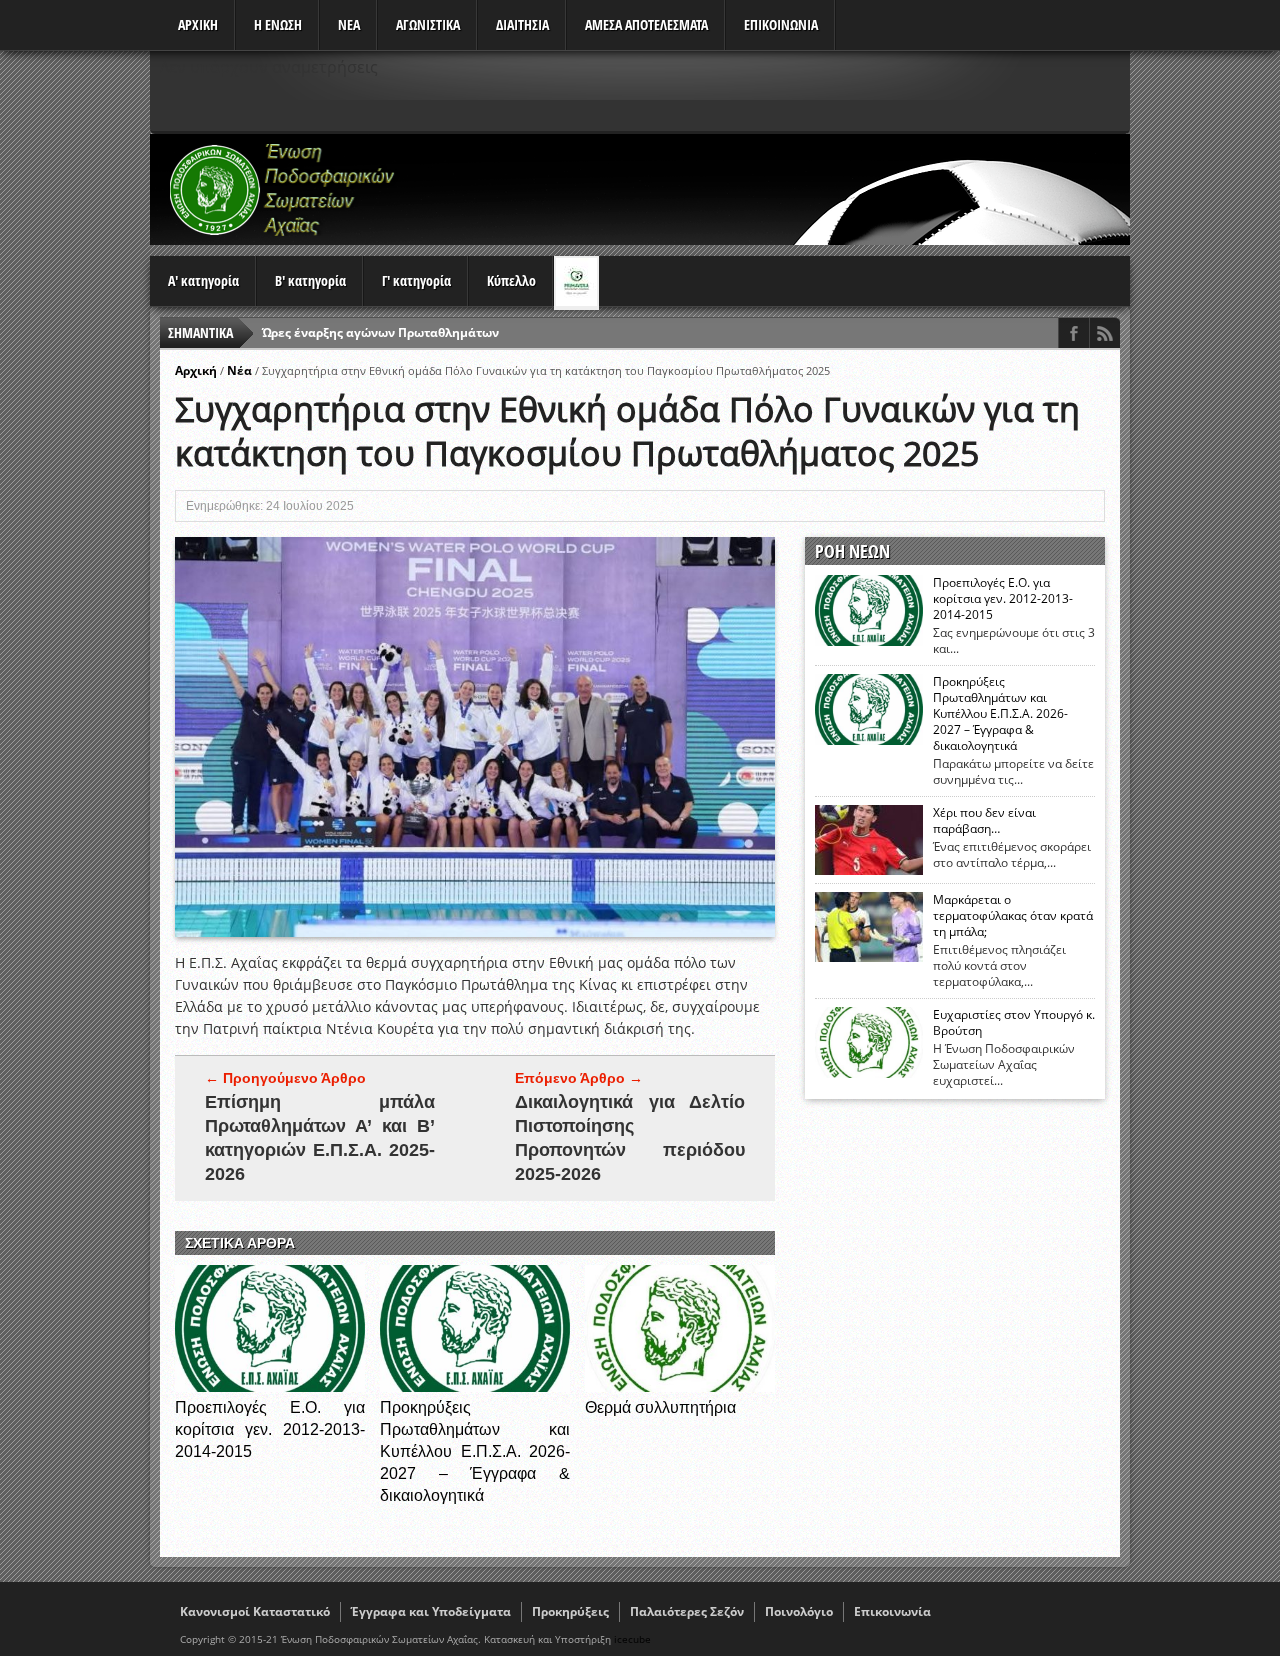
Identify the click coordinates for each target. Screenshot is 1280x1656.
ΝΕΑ (349, 24)
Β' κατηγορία (310, 280)
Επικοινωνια (781, 24)
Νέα (239, 370)
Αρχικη (198, 24)
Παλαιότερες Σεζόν (687, 1611)
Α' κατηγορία (203, 280)
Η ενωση (278, 24)
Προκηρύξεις (570, 1611)
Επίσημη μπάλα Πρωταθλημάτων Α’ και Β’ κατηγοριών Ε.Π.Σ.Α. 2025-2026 (320, 1138)
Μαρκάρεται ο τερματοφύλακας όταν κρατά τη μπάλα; (1013, 916)
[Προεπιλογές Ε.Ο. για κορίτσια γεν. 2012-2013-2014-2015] (270, 1386)
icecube (632, 1639)
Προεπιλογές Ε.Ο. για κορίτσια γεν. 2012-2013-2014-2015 (270, 1429)
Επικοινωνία (892, 1611)
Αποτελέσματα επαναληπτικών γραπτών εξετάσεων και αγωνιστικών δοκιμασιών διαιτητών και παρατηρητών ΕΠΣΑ (615, 332)
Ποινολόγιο (799, 1611)
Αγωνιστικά (428, 24)
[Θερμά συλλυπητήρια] (680, 1386)
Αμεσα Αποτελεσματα (646, 24)
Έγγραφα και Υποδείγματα (431, 1611)
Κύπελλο (511, 280)
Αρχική (196, 370)
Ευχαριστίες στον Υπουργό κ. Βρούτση (1014, 1023)
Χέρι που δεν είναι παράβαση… (984, 821)
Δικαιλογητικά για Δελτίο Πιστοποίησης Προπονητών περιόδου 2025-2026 (630, 1138)
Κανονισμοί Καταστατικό (255, 1611)
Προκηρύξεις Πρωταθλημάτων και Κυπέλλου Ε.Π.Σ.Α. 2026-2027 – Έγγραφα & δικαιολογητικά (475, 1451)
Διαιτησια (522, 24)
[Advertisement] (766, 189)
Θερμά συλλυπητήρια (660, 1407)
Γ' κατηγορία (416, 280)
